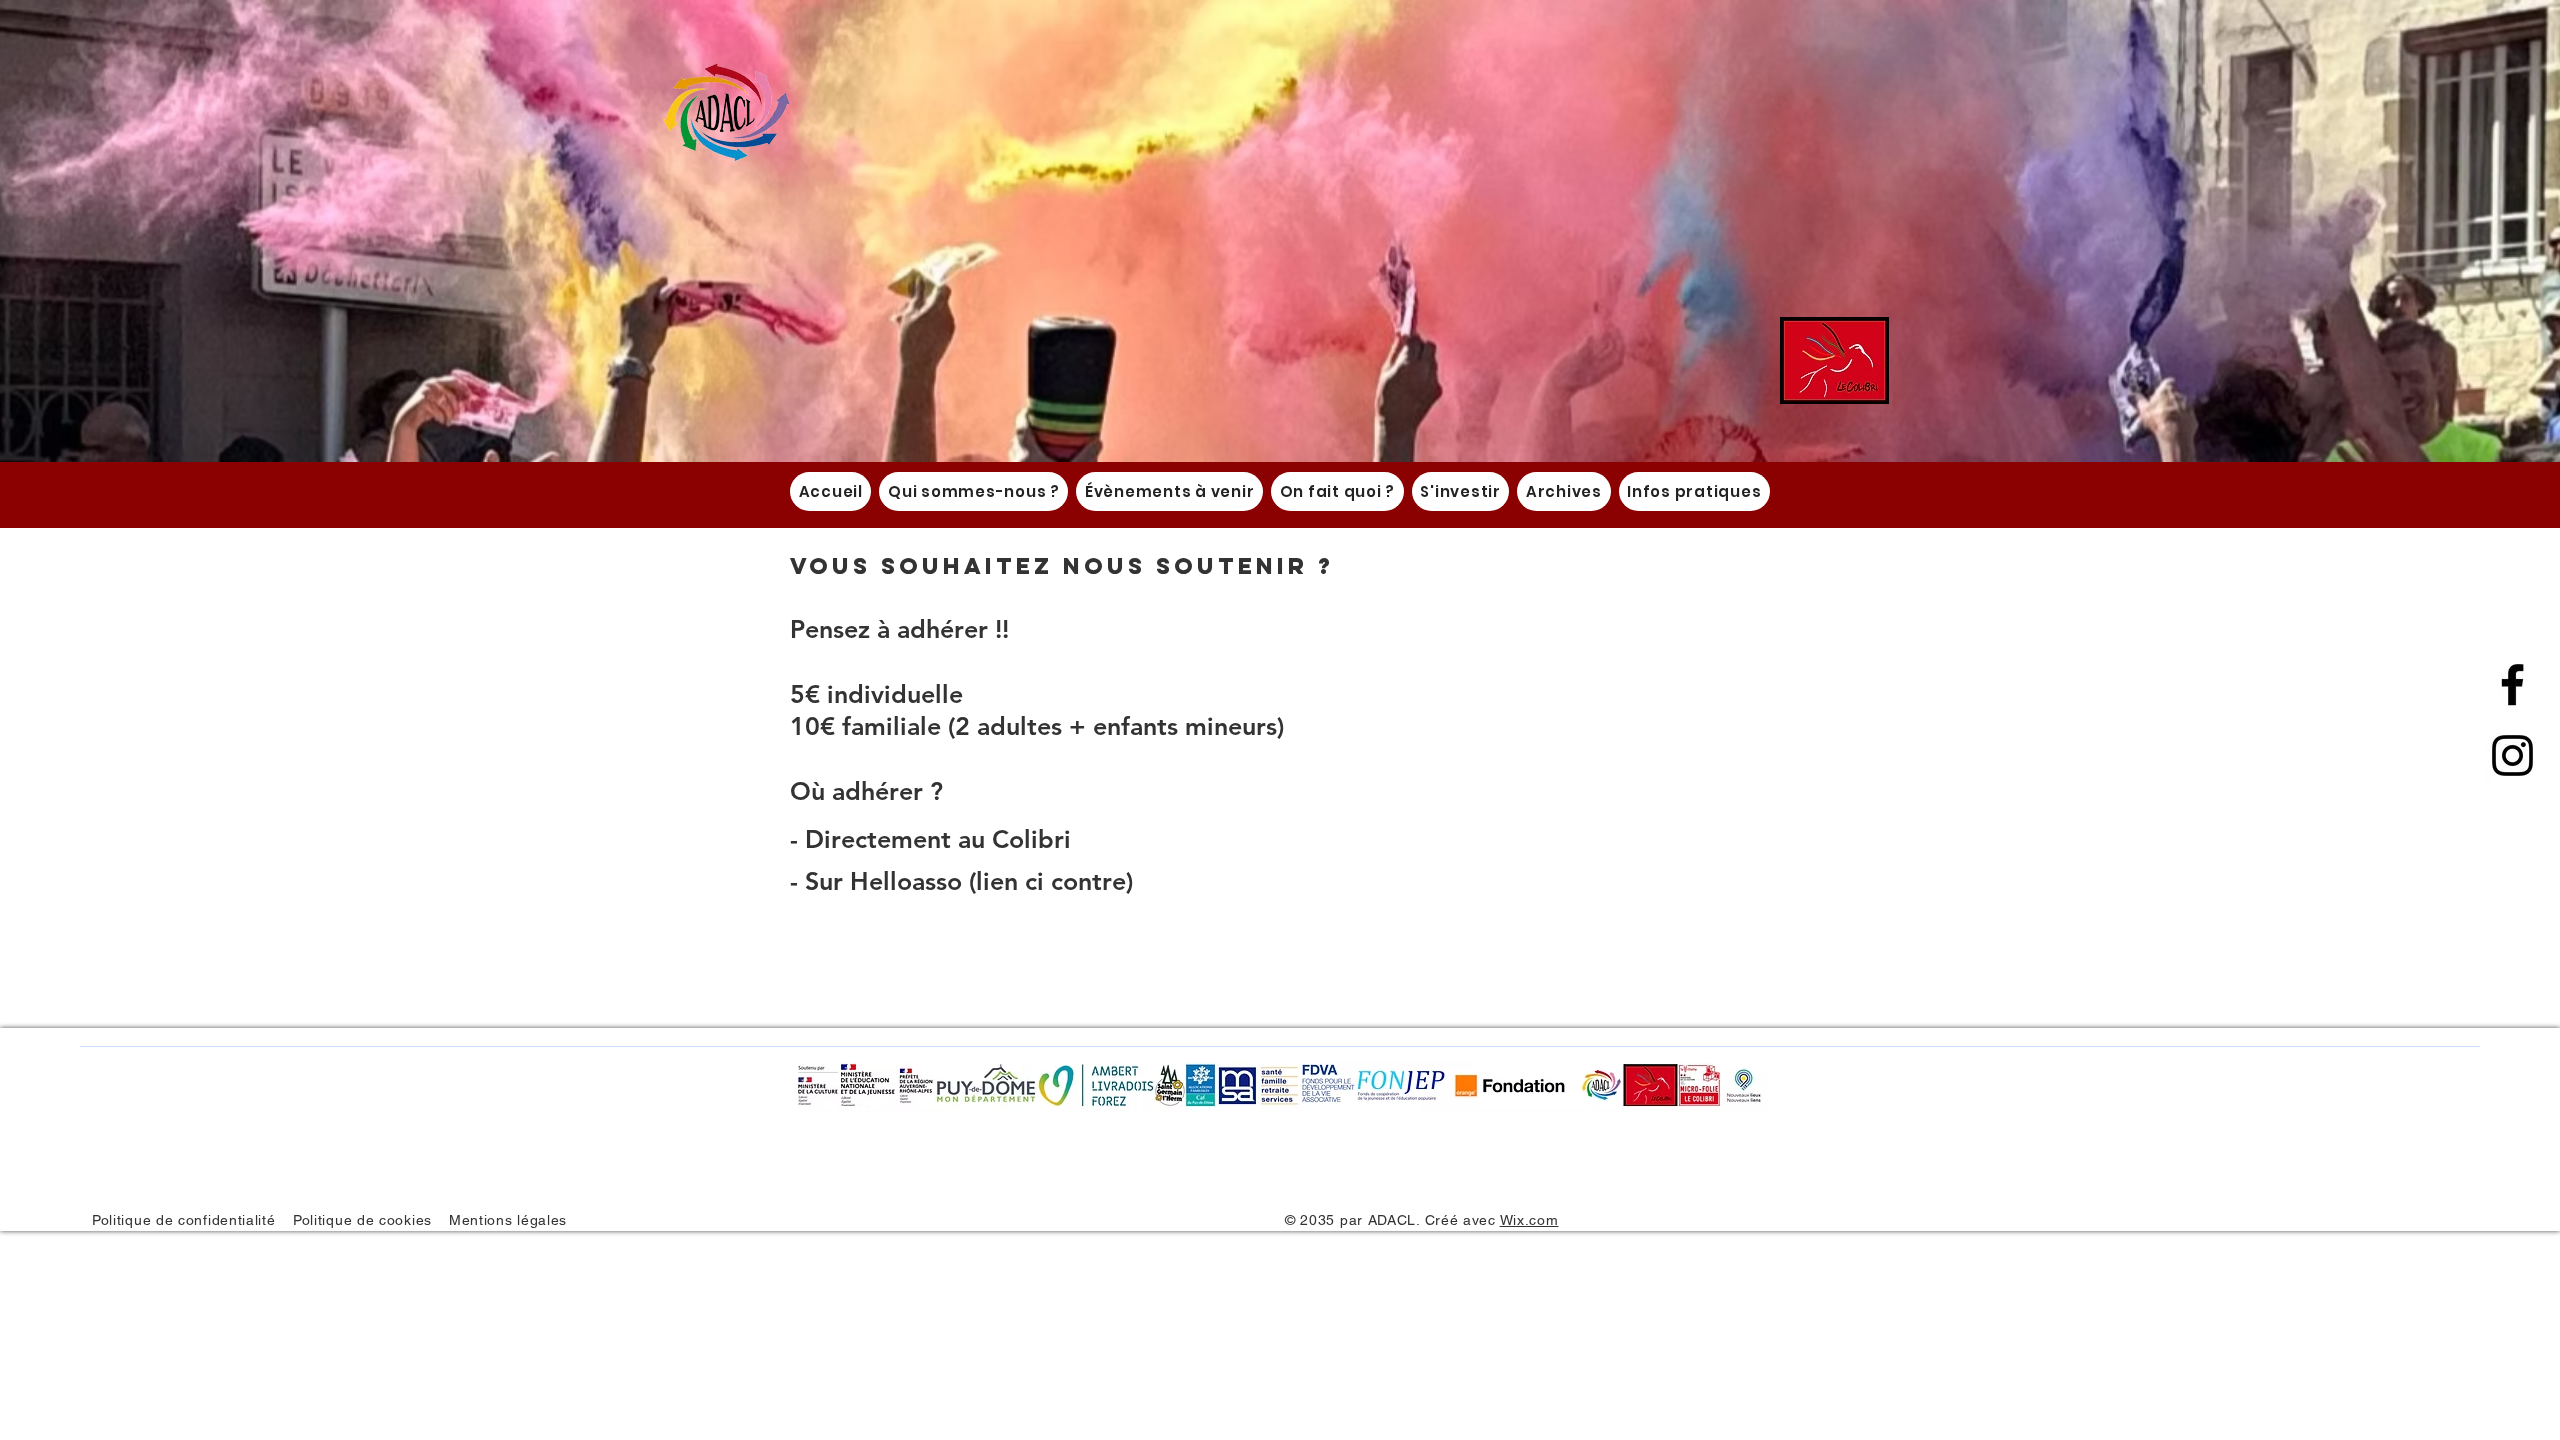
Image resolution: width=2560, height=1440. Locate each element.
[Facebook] (2512, 684)
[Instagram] (2512, 755)
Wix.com (1529, 1220)
